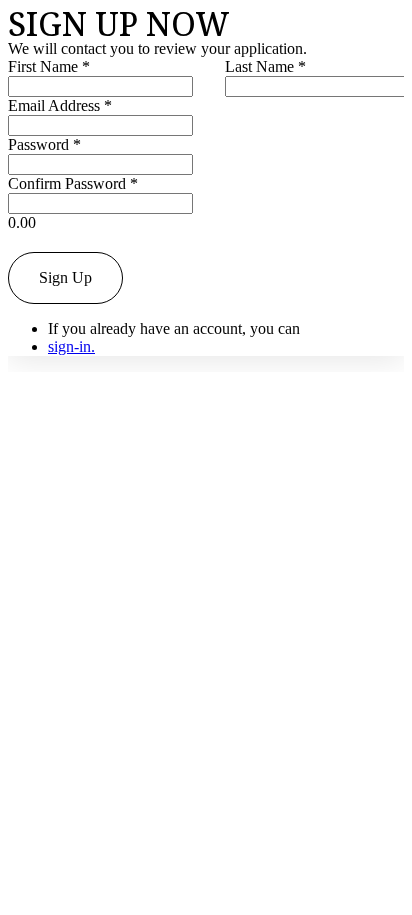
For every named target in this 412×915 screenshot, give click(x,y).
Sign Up (65, 277)
